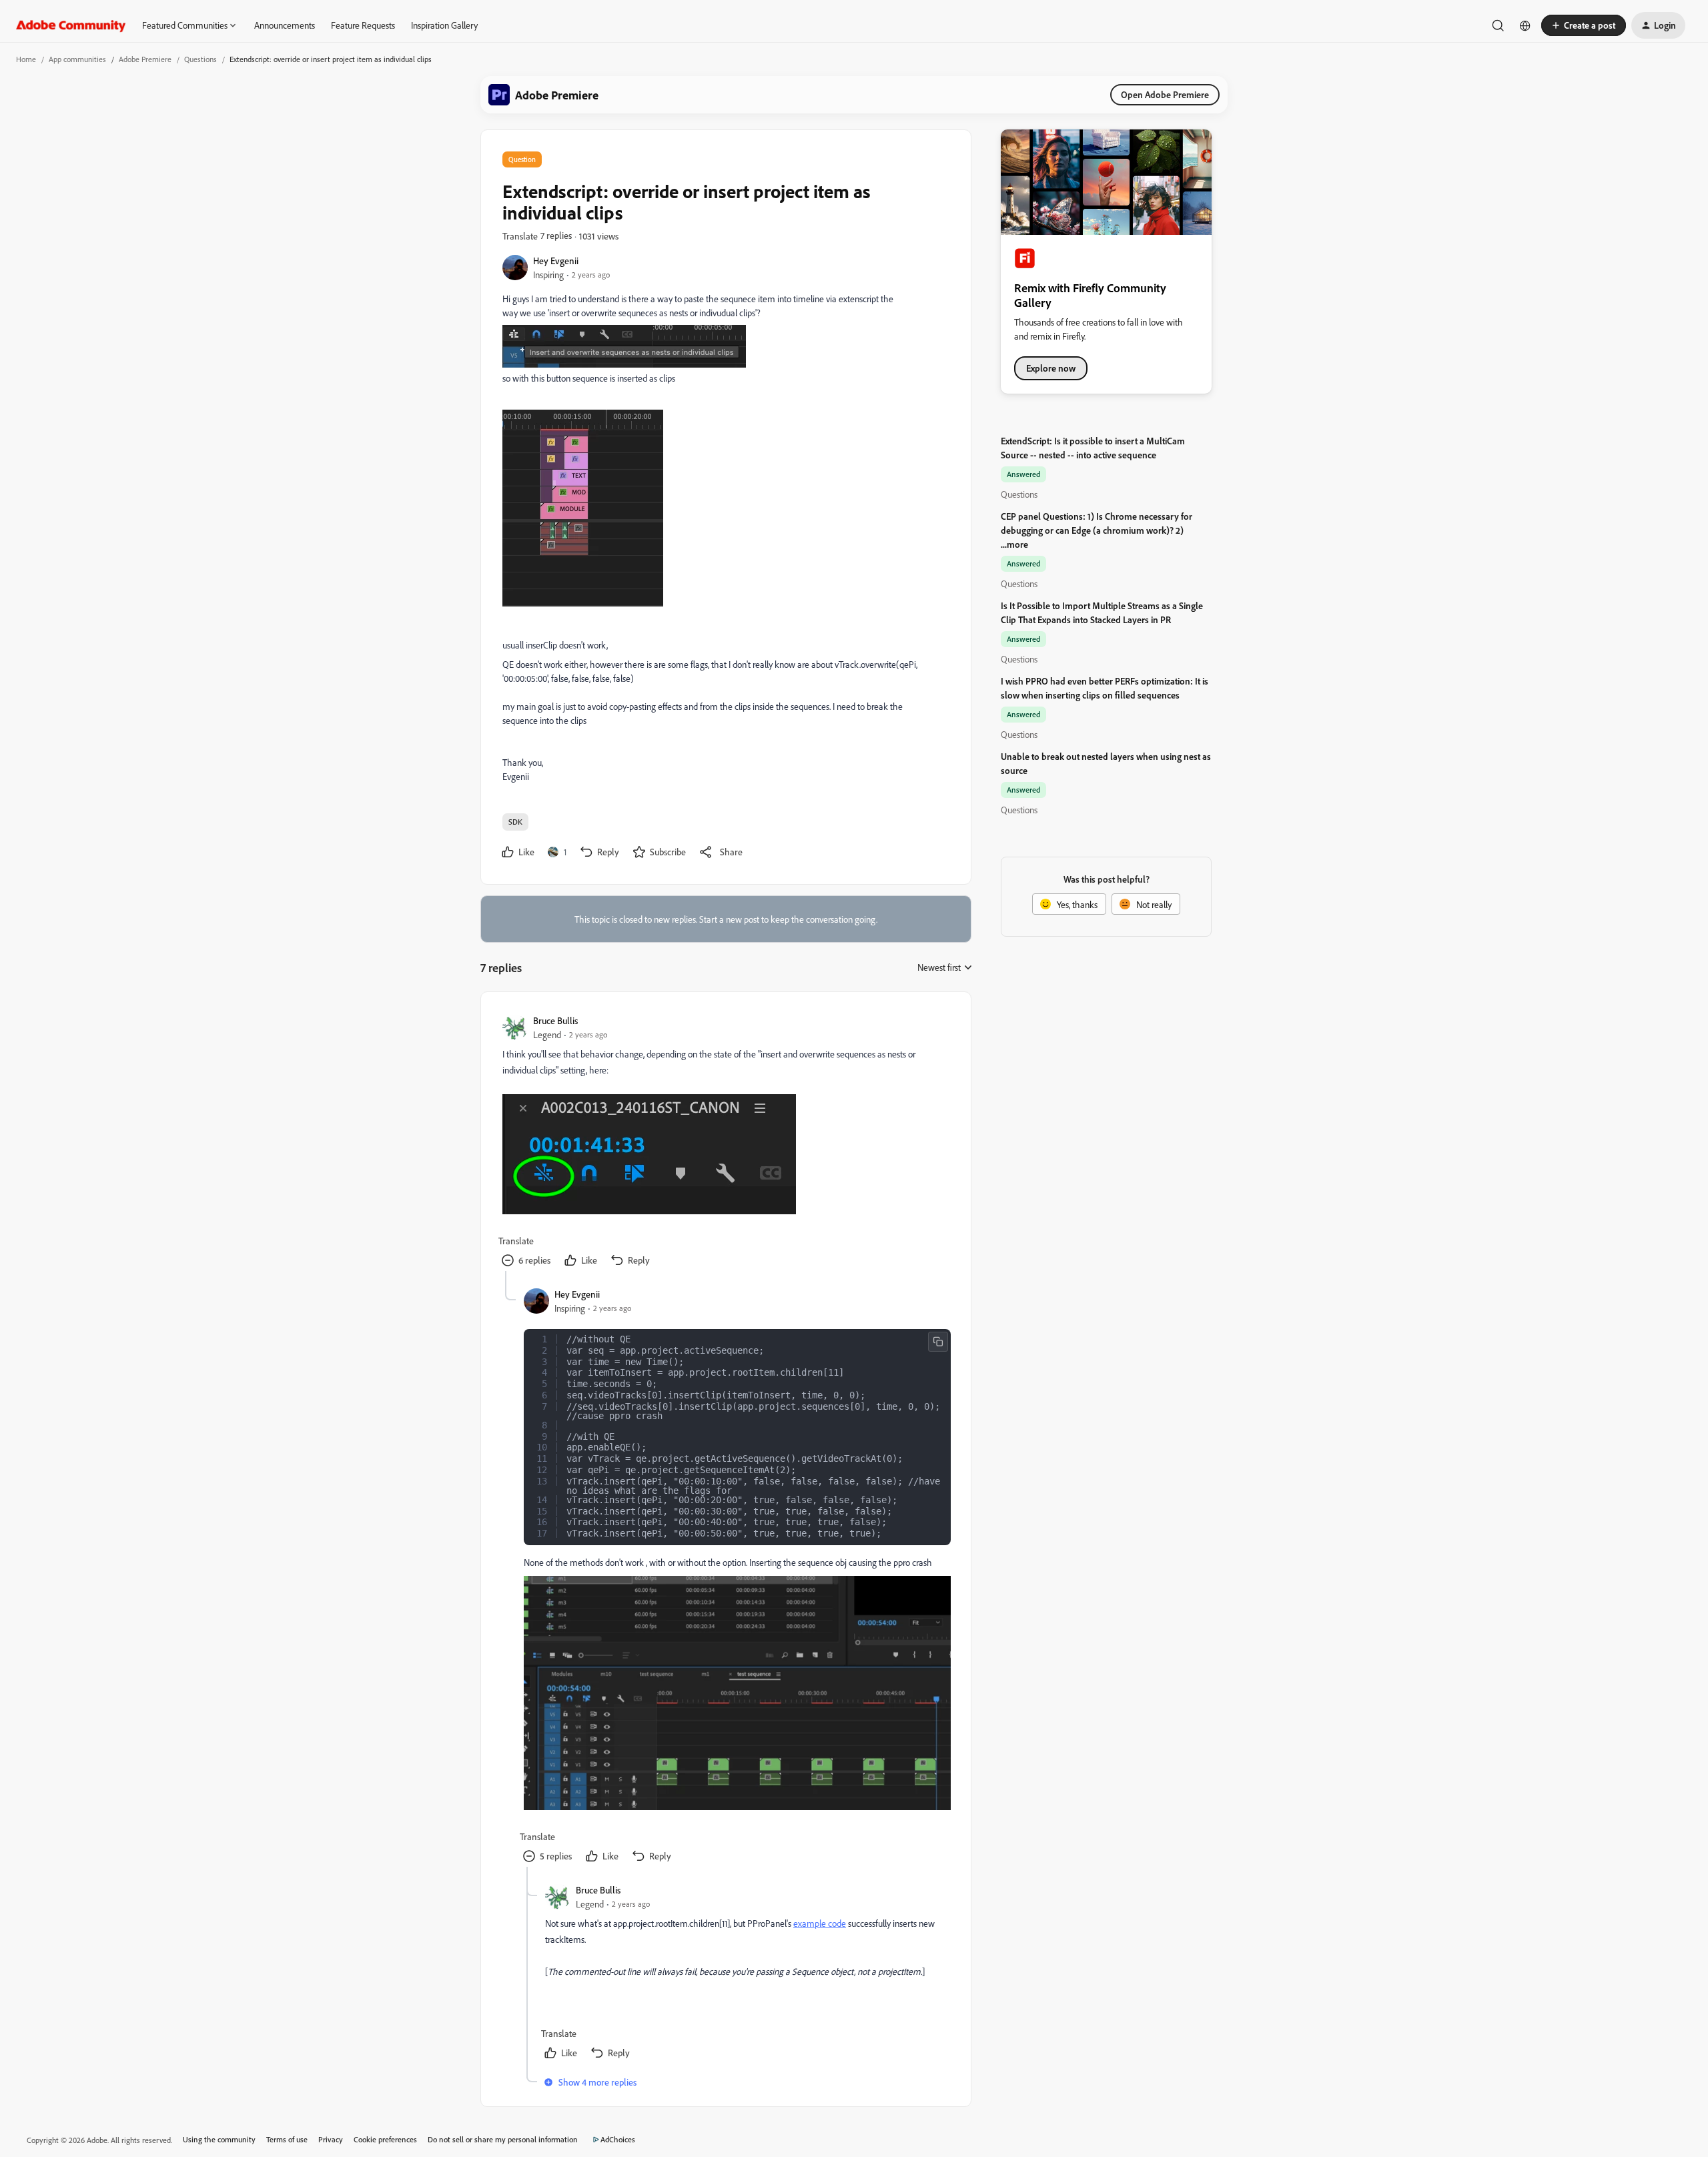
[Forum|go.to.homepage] (71, 25)
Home (26, 59)
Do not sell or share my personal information (503, 2139)
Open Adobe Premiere (1165, 94)
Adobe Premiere (145, 59)
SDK (515, 822)
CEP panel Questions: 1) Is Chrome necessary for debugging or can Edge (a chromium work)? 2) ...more (1097, 530)
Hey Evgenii (556, 261)
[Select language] (1525, 25)
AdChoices (618, 2139)
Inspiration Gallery (444, 25)
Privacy (331, 2139)
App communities (77, 59)
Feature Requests (363, 25)
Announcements (285, 25)
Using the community (219, 2139)
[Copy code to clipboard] (938, 1342)
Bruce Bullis (555, 1020)
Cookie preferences (385, 2139)
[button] (1584, 25)
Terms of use (287, 2139)
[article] (725, 1142)
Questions (200, 59)
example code (820, 1923)
